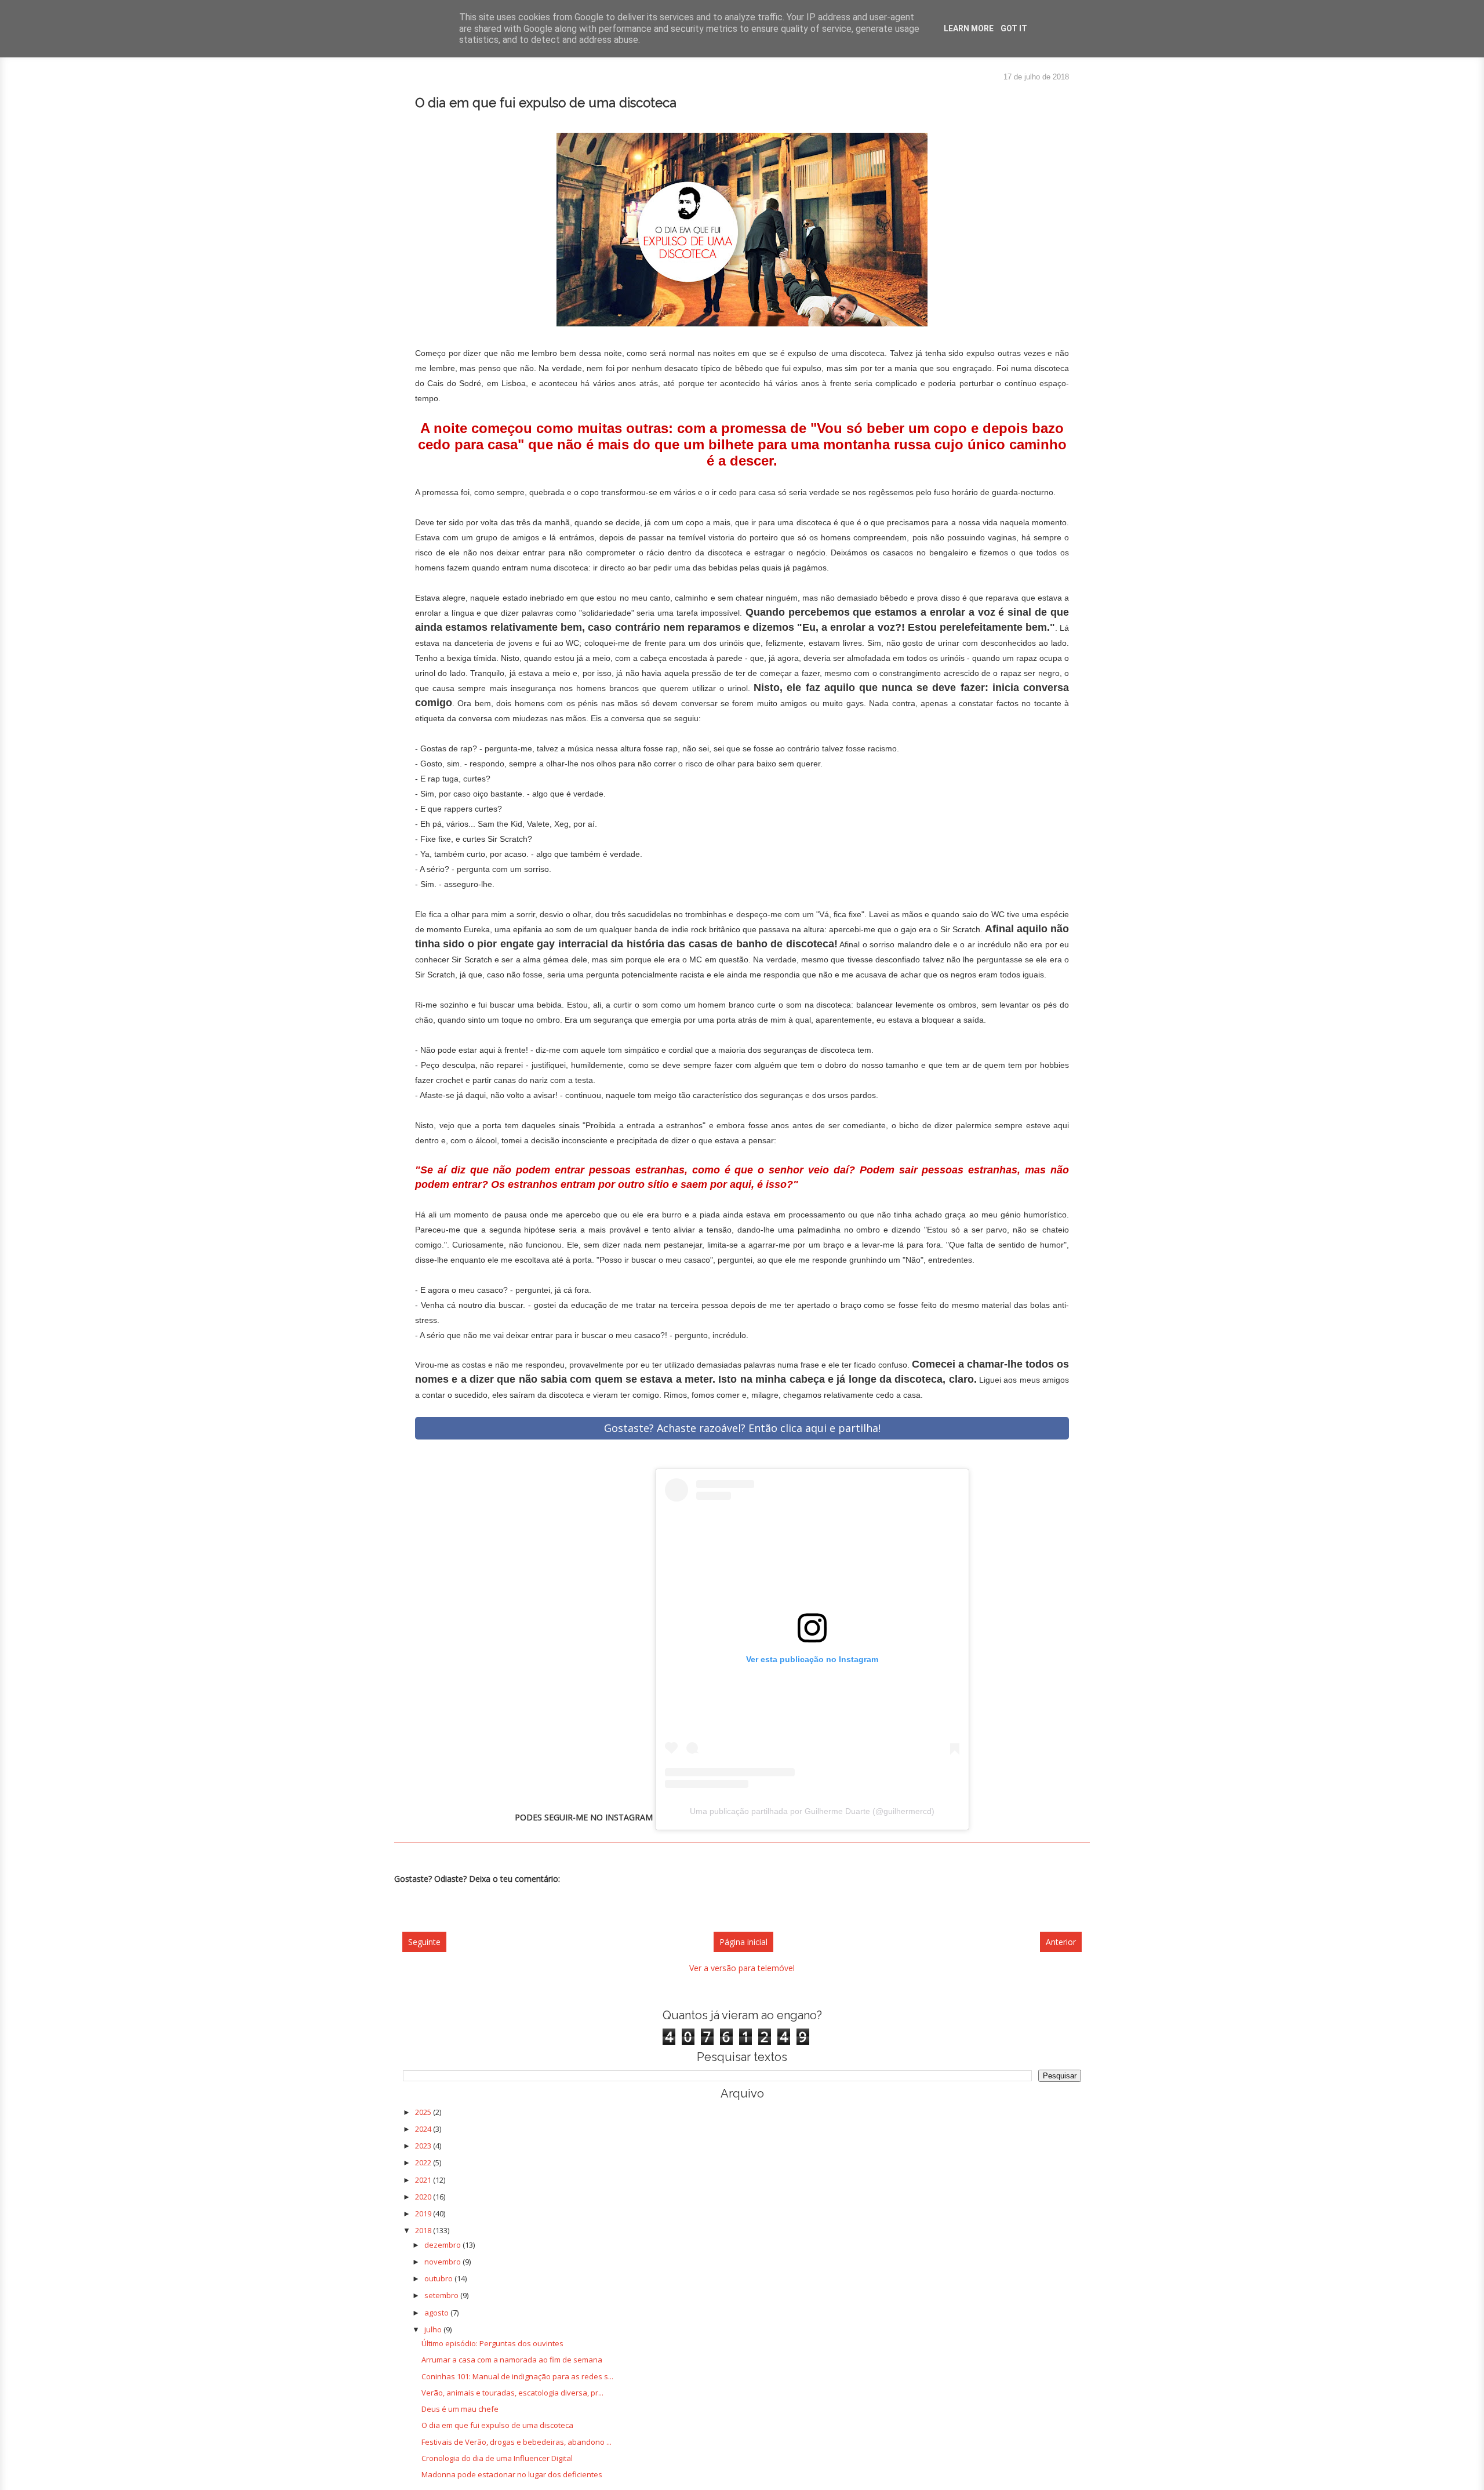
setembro (442, 2295)
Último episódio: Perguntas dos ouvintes (492, 2343)
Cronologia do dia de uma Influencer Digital (497, 2458)
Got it (1014, 28)
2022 (424, 2162)
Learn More (969, 28)
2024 (424, 2129)
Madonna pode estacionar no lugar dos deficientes (512, 2474)
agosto (437, 2313)
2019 (424, 2213)
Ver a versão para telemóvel (742, 1968)
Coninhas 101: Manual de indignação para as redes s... (517, 2376)
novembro (443, 2262)
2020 (424, 2197)
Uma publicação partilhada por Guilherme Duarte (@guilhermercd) (812, 1811)
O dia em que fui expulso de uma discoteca (497, 2425)
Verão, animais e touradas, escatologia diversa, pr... (512, 2393)
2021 (424, 2180)
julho (434, 2329)
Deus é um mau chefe (460, 2409)
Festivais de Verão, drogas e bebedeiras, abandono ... (517, 2442)
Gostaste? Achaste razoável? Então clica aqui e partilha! (742, 1428)
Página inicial (743, 1942)
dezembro (443, 2245)
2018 (424, 2230)
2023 (424, 2146)
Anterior (1061, 1942)
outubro (439, 2278)
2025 (424, 2112)
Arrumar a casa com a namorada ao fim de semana (512, 2360)
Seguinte (424, 1942)
